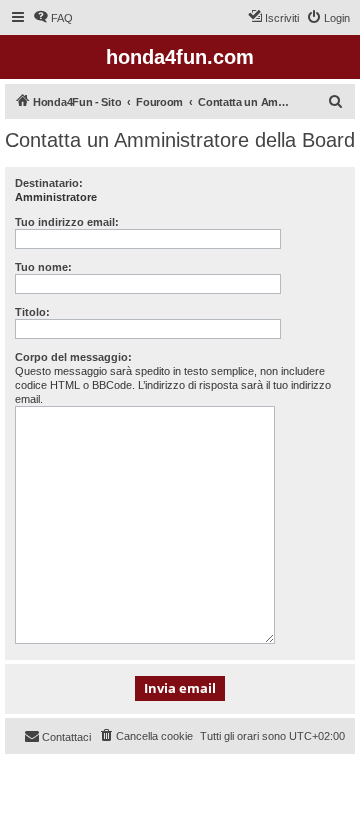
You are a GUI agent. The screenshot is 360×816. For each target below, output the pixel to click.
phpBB (80, 770)
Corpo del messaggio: (73, 357)
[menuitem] (53, 18)
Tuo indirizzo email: (67, 222)
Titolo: (32, 312)
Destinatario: (49, 183)
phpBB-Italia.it (139, 784)
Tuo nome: (43, 267)
